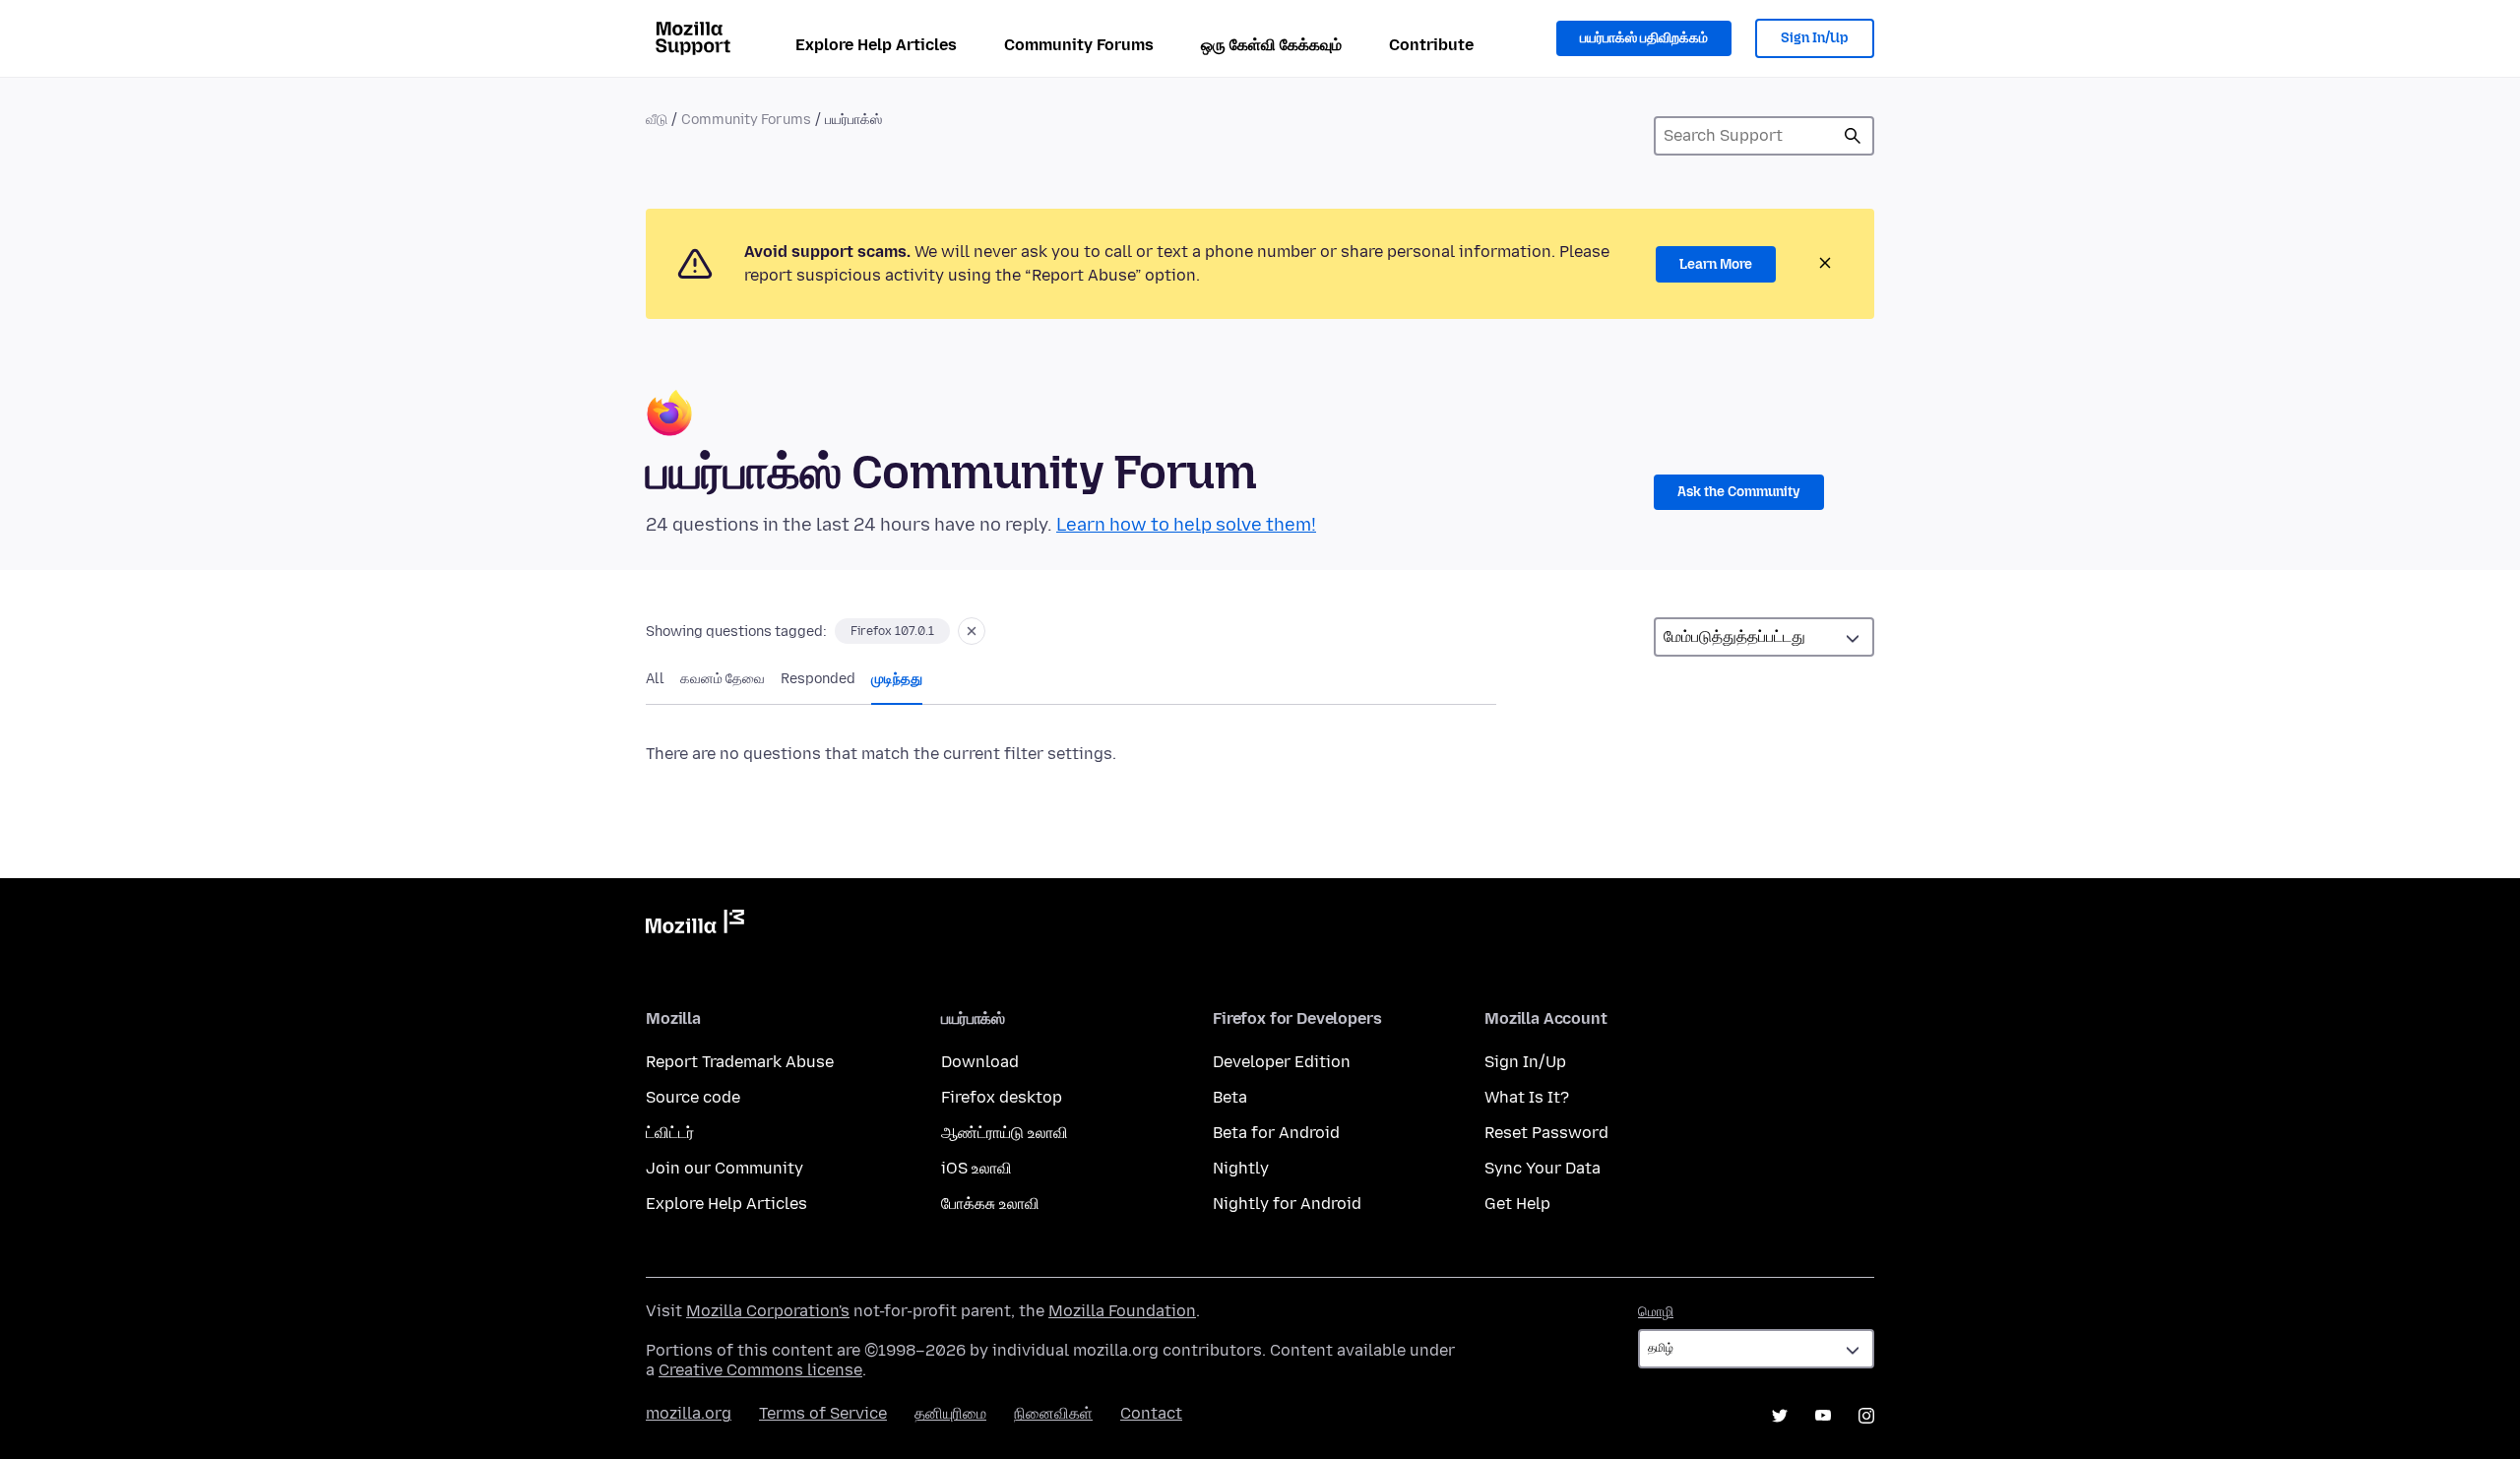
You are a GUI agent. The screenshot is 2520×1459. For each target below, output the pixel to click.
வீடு (657, 120)
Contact (1151, 1413)
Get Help (1517, 1204)
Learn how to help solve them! (1186, 525)
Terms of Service (823, 1413)
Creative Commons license (760, 1370)
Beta (1230, 1097)
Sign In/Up (1815, 38)
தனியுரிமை (950, 1413)
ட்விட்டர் (670, 1133)
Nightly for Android (1287, 1204)
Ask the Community (1739, 492)
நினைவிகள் (1053, 1413)
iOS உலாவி (976, 1168)
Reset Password (1546, 1133)
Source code (693, 1097)
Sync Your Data (1543, 1168)
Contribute (1431, 45)
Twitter (1780, 1416)
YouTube (1823, 1416)
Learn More (1716, 264)
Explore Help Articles (876, 45)
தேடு (1853, 136)
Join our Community (724, 1168)
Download (980, 1062)
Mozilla (695, 925)
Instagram (1866, 1416)
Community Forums (1079, 45)
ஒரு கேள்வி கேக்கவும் (1271, 45)
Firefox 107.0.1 (892, 631)
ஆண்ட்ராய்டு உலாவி (1005, 1133)
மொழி (1656, 1312)
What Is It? (1527, 1097)
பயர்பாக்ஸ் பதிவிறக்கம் (1644, 38)
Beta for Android (1276, 1133)
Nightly (1241, 1168)
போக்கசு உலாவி (990, 1204)
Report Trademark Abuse (740, 1062)
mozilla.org (689, 1413)
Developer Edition (1282, 1062)
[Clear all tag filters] (972, 631)
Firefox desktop (1002, 1097)
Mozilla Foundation (1122, 1311)
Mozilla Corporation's (768, 1311)
